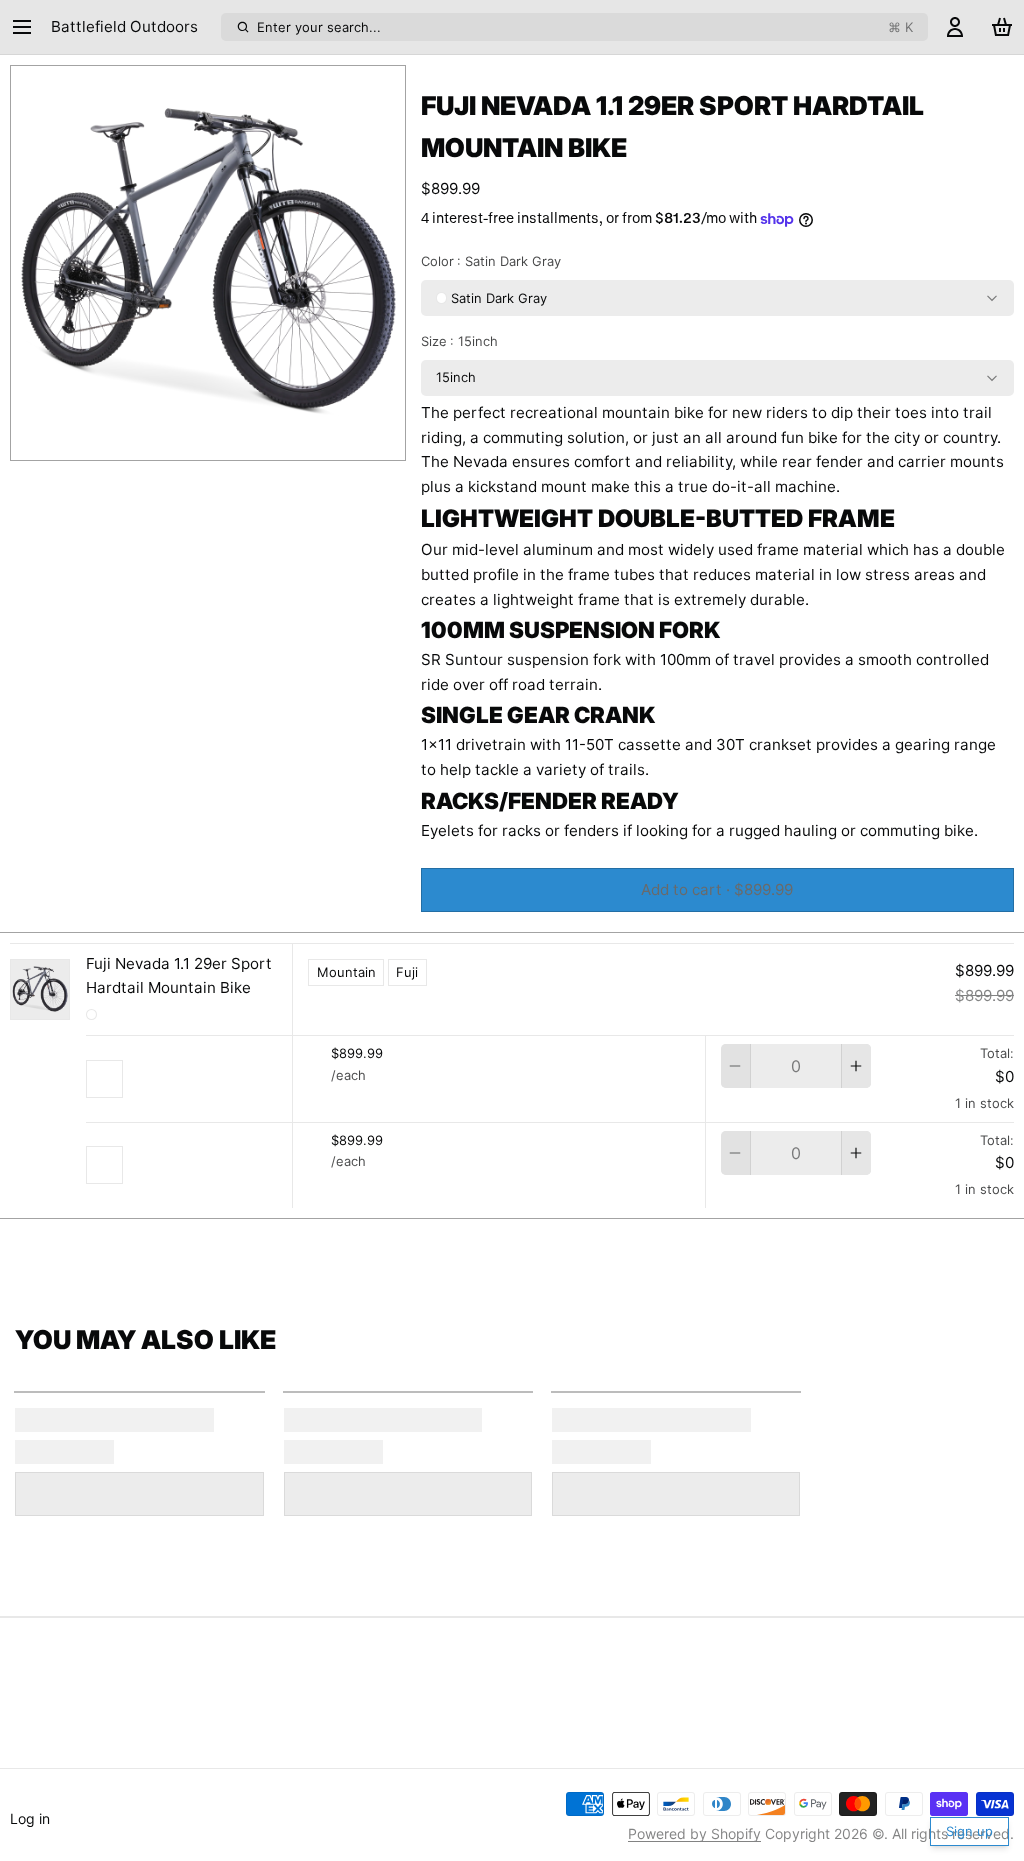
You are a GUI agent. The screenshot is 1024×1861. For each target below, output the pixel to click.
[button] (717, 890)
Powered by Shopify (694, 1833)
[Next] (252, 439)
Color (491, 261)
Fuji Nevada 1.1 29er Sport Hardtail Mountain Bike (179, 976)
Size (460, 341)
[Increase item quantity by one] (856, 1066)
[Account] (955, 27)
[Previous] (164, 439)
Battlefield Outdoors (124, 26)
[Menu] (27, 27)
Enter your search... (585, 27)
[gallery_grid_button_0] (192, 440)
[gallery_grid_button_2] (231, 440)
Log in (30, 1818)
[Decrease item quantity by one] (735, 1066)
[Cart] (1002, 27)
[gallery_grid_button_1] (216, 440)
